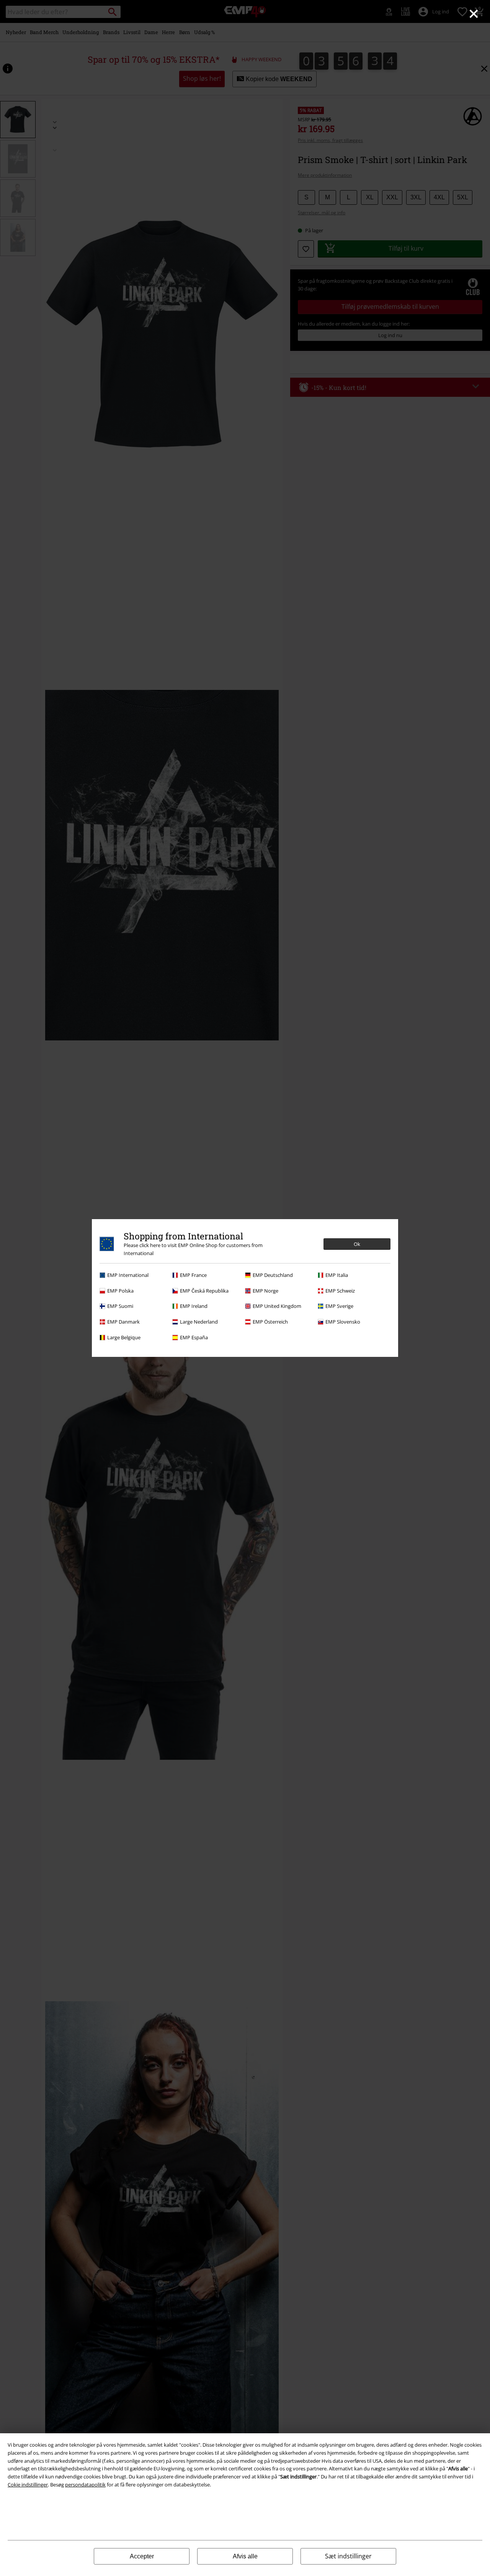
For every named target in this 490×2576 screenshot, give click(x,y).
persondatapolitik (85, 2485)
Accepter (142, 2556)
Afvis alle (245, 2556)
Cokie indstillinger (28, 2485)
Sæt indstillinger (348, 2556)
